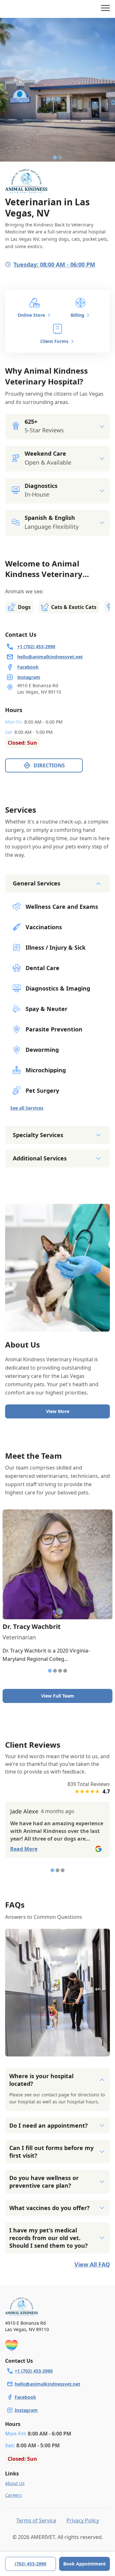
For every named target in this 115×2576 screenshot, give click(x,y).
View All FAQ (92, 2264)
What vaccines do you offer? (50, 2208)
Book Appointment (84, 2564)
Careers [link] (13, 2495)
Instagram (26, 2410)
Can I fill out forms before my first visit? (51, 2152)
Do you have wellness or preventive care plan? (44, 2182)
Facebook (25, 2397)
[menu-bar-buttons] (105, 9)
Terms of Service (36, 2520)
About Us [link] (15, 2483)
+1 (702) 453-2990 (34, 2371)
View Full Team (58, 1696)
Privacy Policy (83, 2520)
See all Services (27, 1108)
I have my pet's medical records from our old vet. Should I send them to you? (49, 2238)
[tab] (55, 157)
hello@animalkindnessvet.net (47, 2384)
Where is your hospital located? (41, 2080)
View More (58, 1411)
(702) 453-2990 (31, 2564)
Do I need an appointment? (49, 2125)
